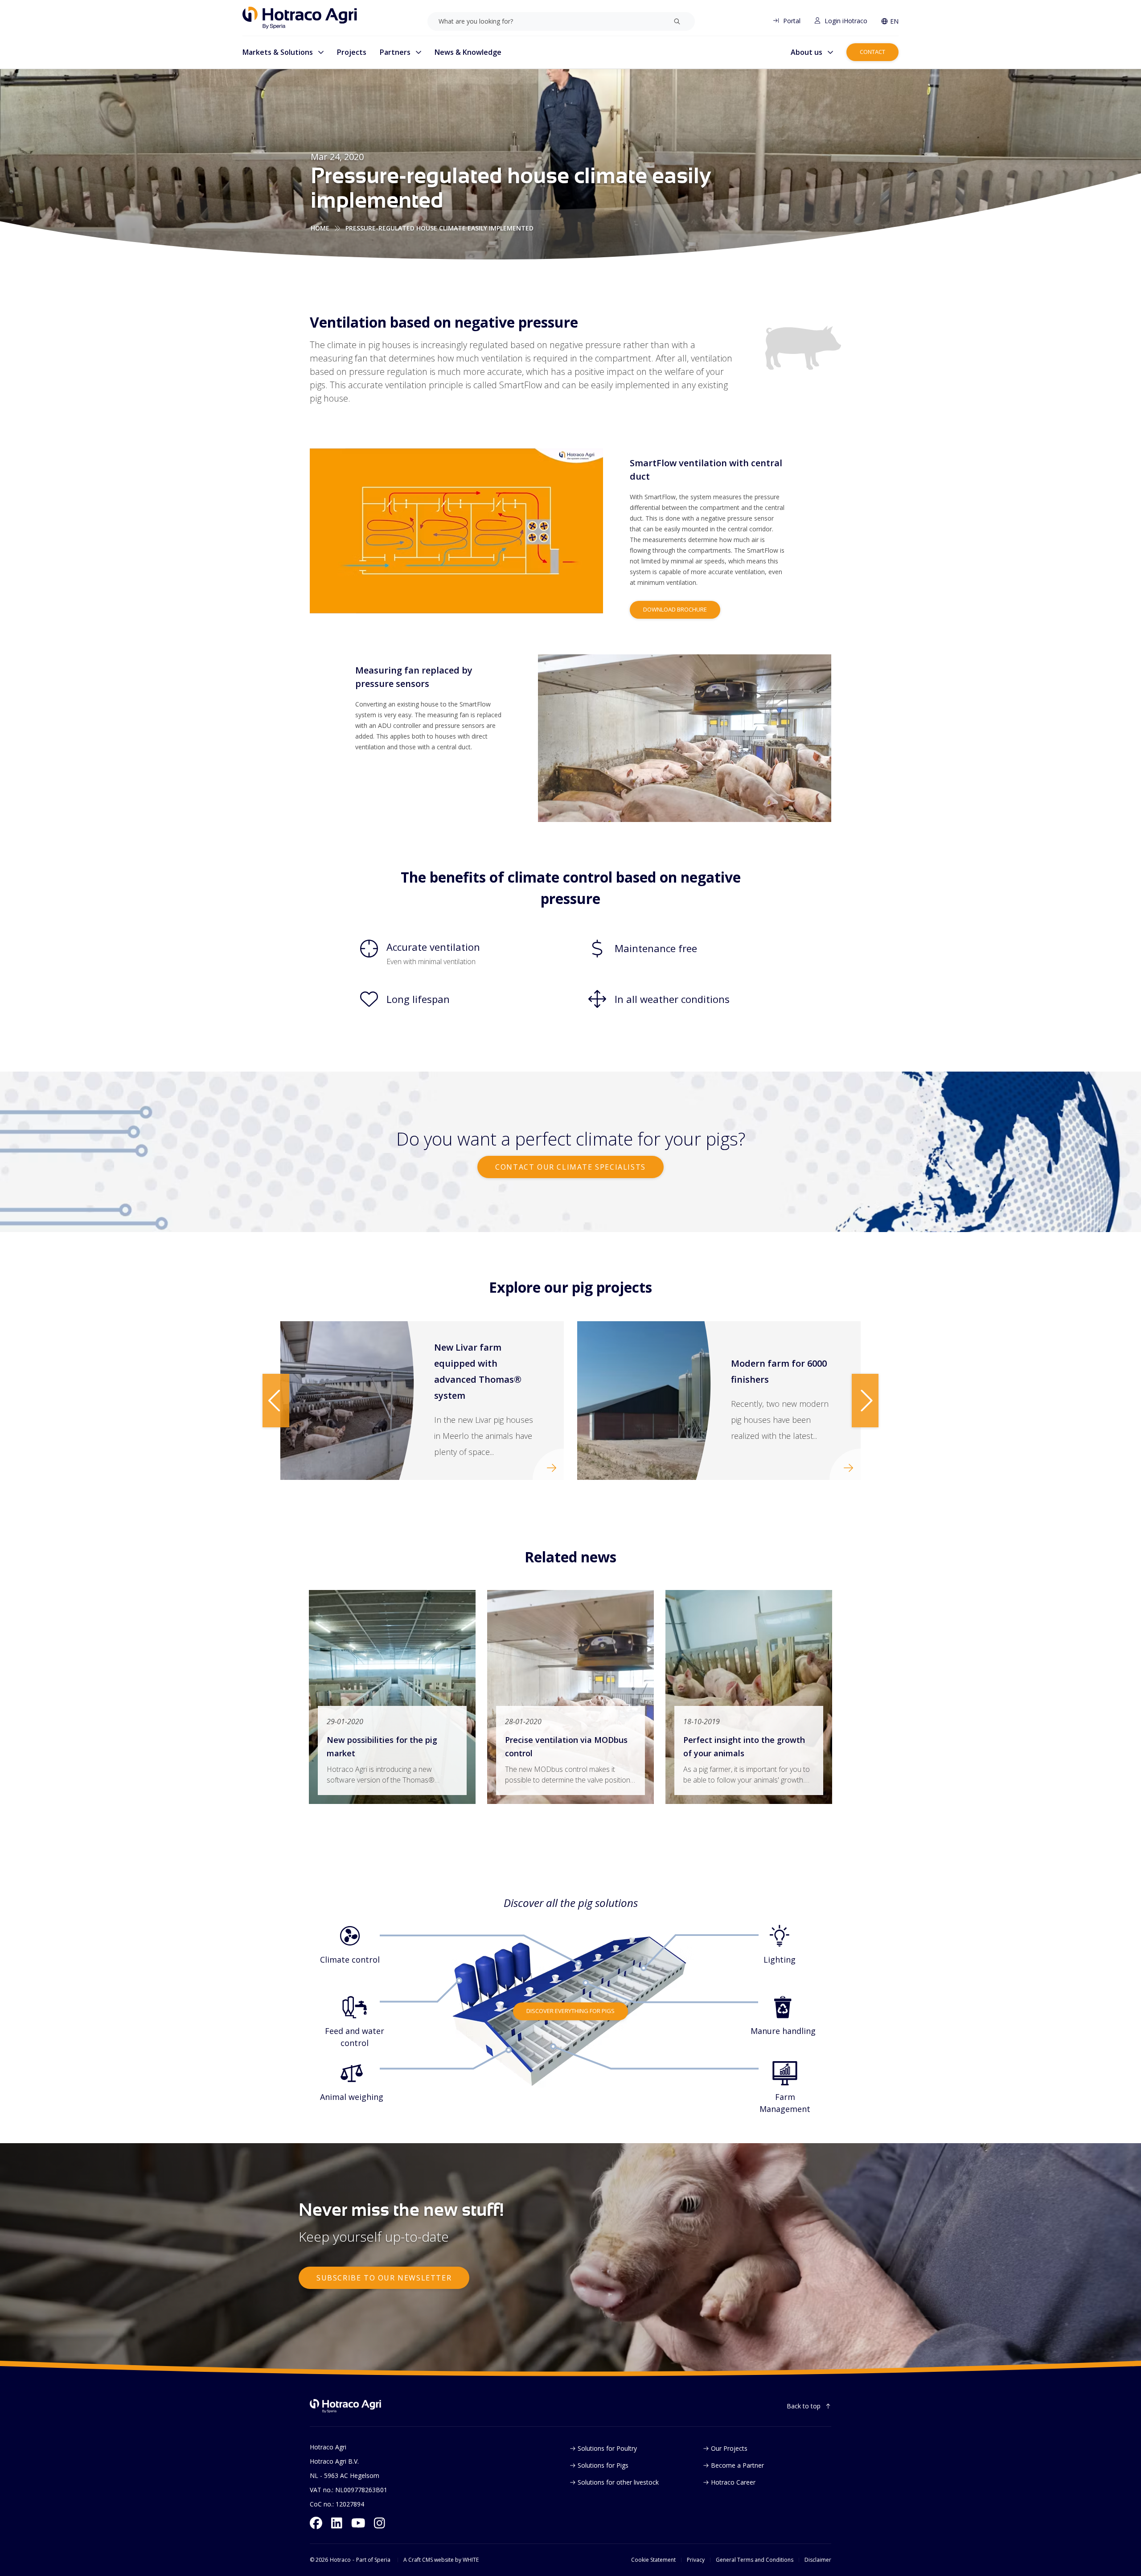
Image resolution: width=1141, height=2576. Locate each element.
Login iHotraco (846, 21)
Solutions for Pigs (603, 2465)
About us (806, 52)
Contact (872, 52)
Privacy (696, 2560)
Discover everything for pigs (570, 2011)
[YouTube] (358, 2523)
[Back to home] (345, 2406)
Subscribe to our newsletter (384, 2278)
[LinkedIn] (337, 2523)
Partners (395, 52)
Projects (352, 52)
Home (320, 228)
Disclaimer (818, 2560)
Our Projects (729, 2448)
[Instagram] (380, 2523)
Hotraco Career (733, 2482)
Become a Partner (737, 2465)
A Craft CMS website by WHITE (441, 2560)
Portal (792, 21)
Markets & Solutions (278, 52)
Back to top (804, 2406)
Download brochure (675, 609)
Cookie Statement (653, 2560)
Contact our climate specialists (570, 1167)
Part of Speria (373, 2560)
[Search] (677, 21)
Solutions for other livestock (618, 2482)
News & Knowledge (468, 52)
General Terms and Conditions (755, 2560)
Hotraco (340, 2560)
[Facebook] (316, 2523)
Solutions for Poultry (607, 2448)
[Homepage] (300, 18)
